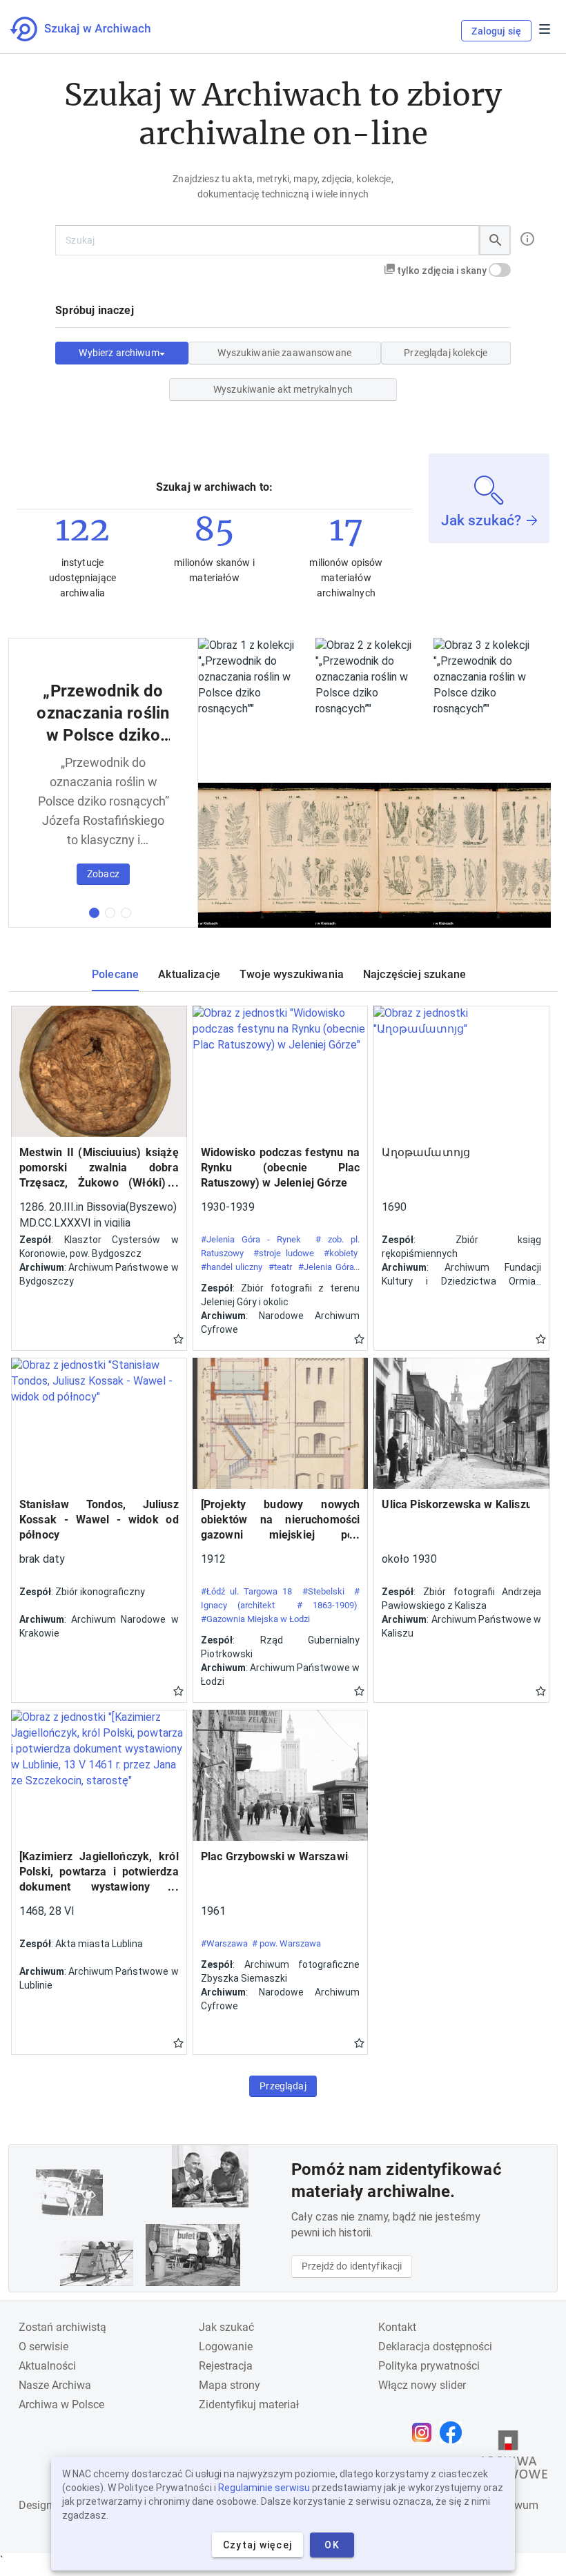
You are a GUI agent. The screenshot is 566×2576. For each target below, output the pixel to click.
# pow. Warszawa (286, 1943)
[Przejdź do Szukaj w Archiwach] (93, 29)
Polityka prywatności (429, 2366)
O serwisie (43, 2346)
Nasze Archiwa (55, 2385)
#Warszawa (224, 1943)
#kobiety (341, 1253)
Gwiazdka (178, 1338)
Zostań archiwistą (62, 2327)
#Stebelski (323, 1591)
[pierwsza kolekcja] (94, 913)
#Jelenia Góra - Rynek (251, 1239)
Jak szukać (226, 2327)
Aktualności (47, 2366)
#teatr (280, 1267)
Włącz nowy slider (422, 2385)
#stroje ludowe (284, 1253)
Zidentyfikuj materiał (249, 2404)
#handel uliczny (232, 1267)
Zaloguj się (496, 31)
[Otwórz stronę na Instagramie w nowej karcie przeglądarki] (425, 2432)
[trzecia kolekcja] (126, 913)
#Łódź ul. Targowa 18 (247, 1591)
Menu (545, 29)
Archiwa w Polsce (61, 2404)
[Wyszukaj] (495, 240)
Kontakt (397, 2327)
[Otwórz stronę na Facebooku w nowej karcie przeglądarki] (454, 2432)
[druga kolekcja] (110, 913)
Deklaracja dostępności (435, 2346)
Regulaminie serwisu (264, 2488)
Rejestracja (226, 2366)
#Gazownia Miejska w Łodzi (255, 1619)
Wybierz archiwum (119, 353)
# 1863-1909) (328, 1605)
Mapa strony (230, 2385)
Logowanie (226, 2346)
